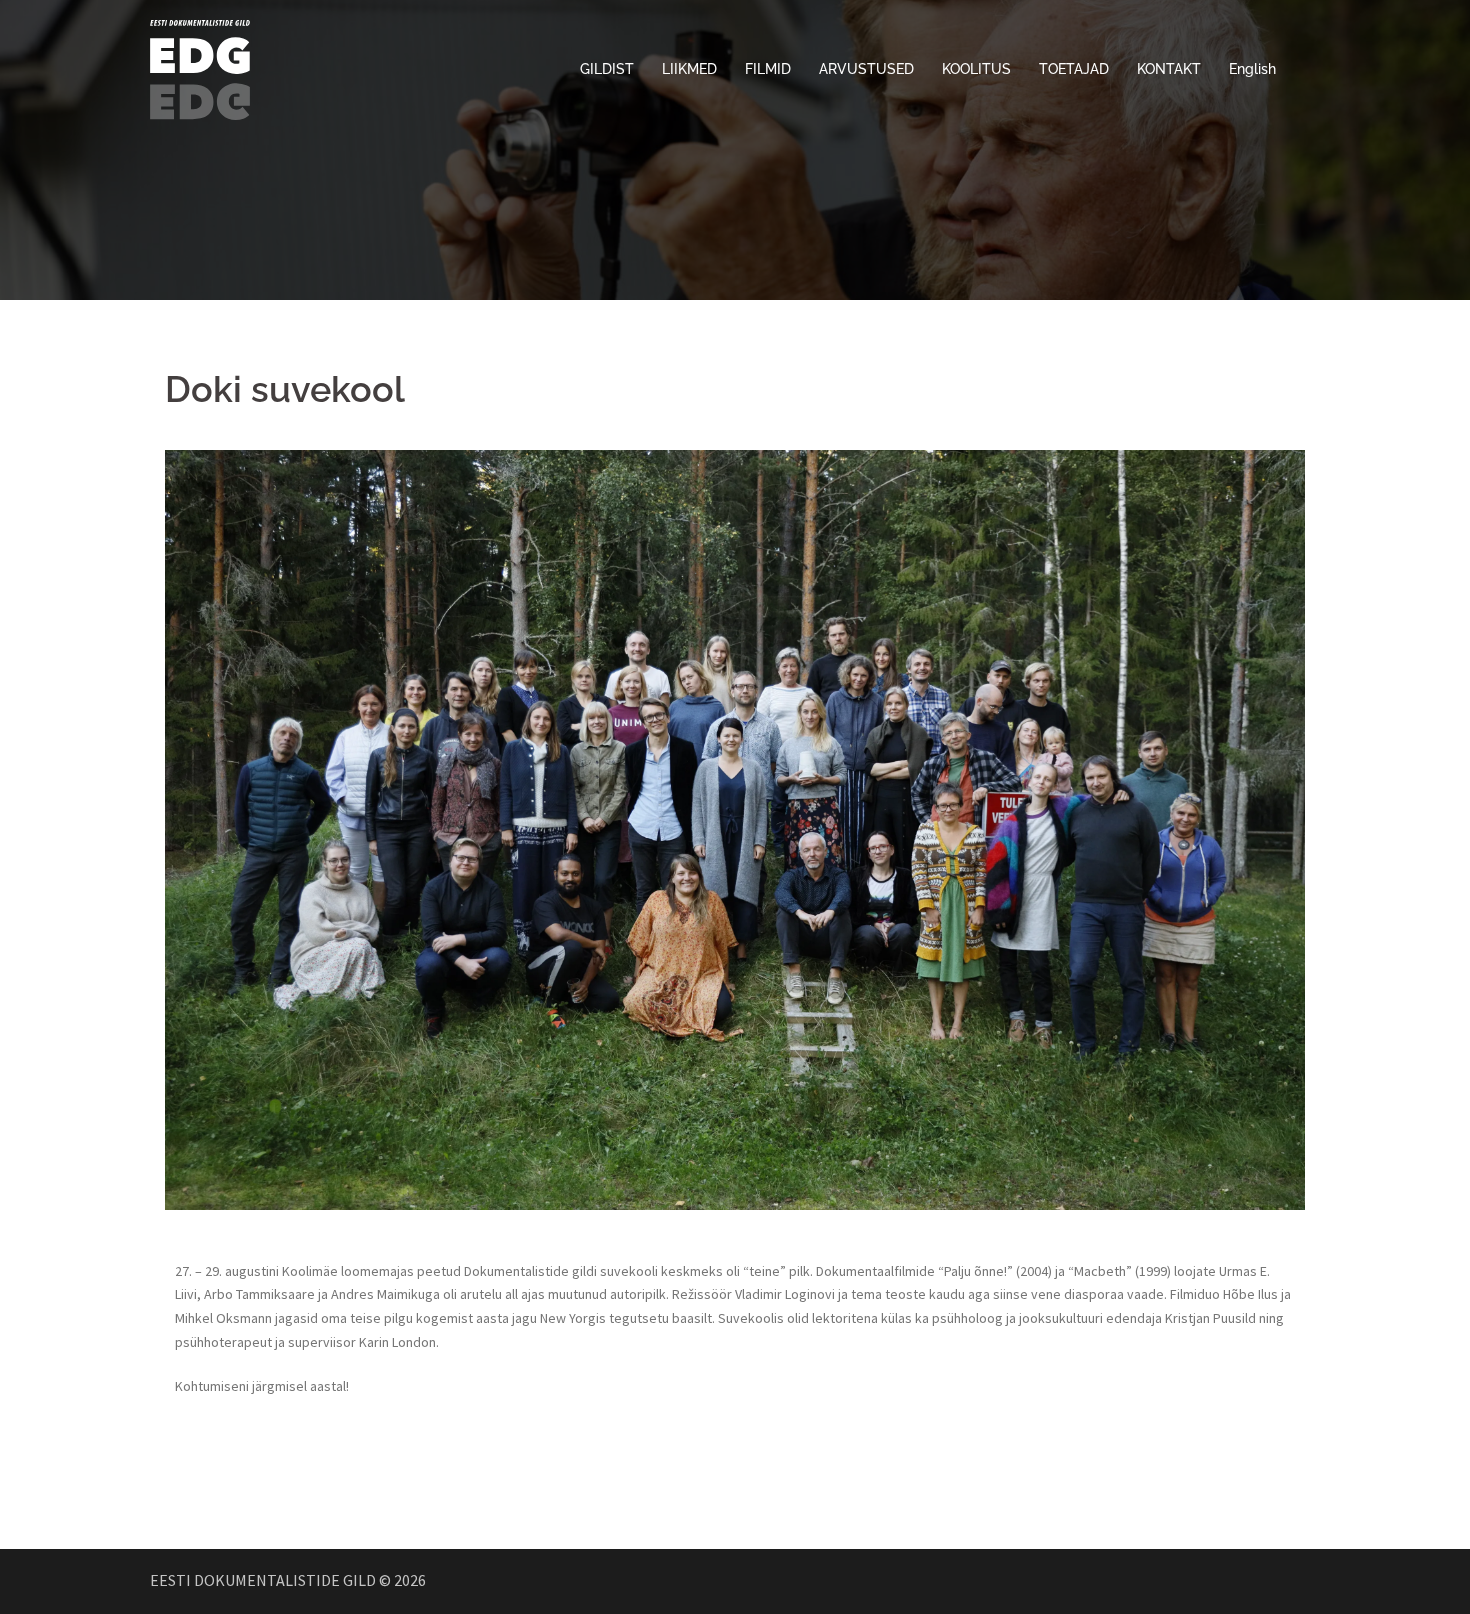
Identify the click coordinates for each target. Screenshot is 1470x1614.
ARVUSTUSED (866, 69)
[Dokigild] (200, 68)
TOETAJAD (1074, 69)
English (1252, 69)
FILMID (768, 69)
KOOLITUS (976, 69)
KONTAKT (1169, 69)
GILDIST (607, 69)
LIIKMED (689, 69)
